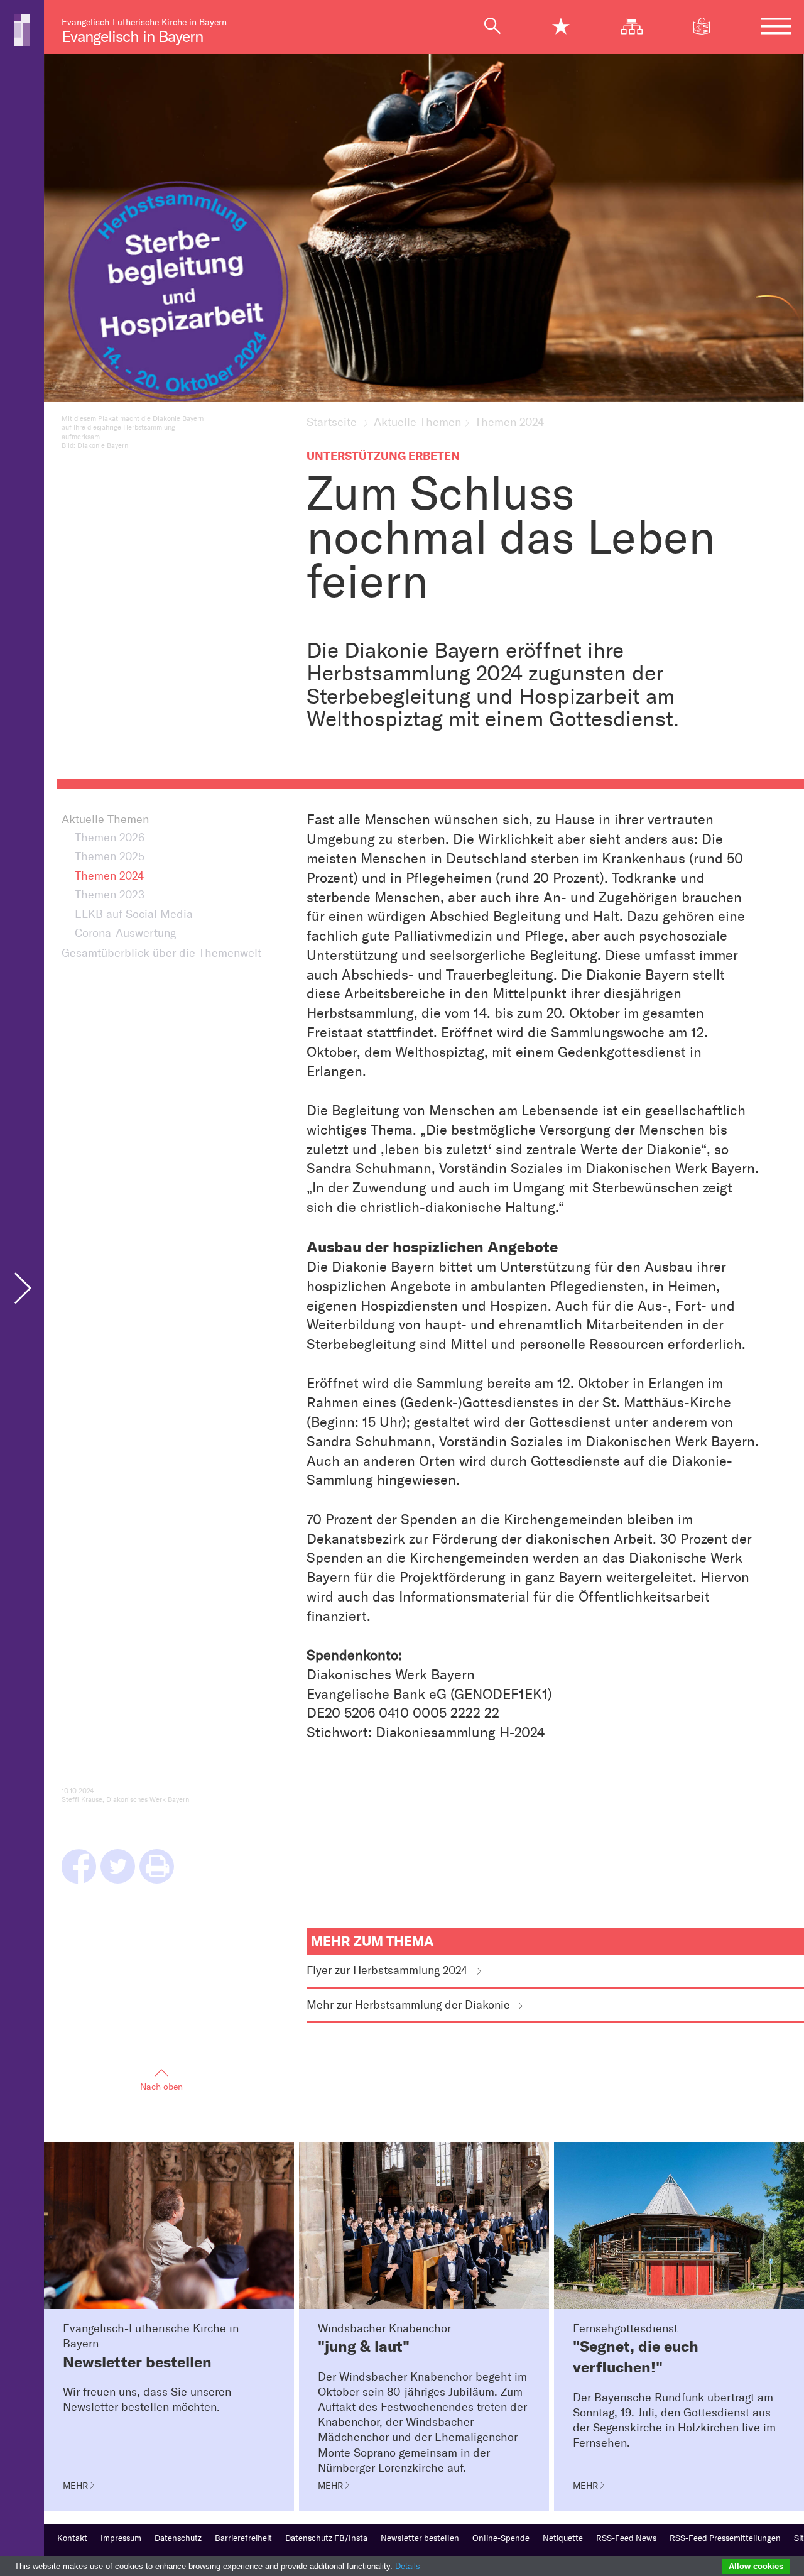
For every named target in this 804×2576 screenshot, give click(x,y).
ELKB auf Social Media (134, 914)
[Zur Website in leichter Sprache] (709, 26)
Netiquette (563, 2538)
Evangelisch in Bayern (132, 37)
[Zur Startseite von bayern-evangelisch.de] (22, 29)
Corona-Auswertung (125, 933)
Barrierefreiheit (243, 2538)
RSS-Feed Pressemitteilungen (725, 2538)
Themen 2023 (110, 895)
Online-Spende (501, 2538)
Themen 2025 (110, 857)
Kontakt (72, 2538)
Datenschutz (178, 2538)
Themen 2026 (110, 838)
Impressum (121, 2538)
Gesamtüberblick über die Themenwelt (161, 953)
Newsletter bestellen (420, 2538)
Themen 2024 (109, 876)
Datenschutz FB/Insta (326, 2538)
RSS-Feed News (626, 2538)
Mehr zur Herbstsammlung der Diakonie (408, 2005)
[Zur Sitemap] (638, 26)
